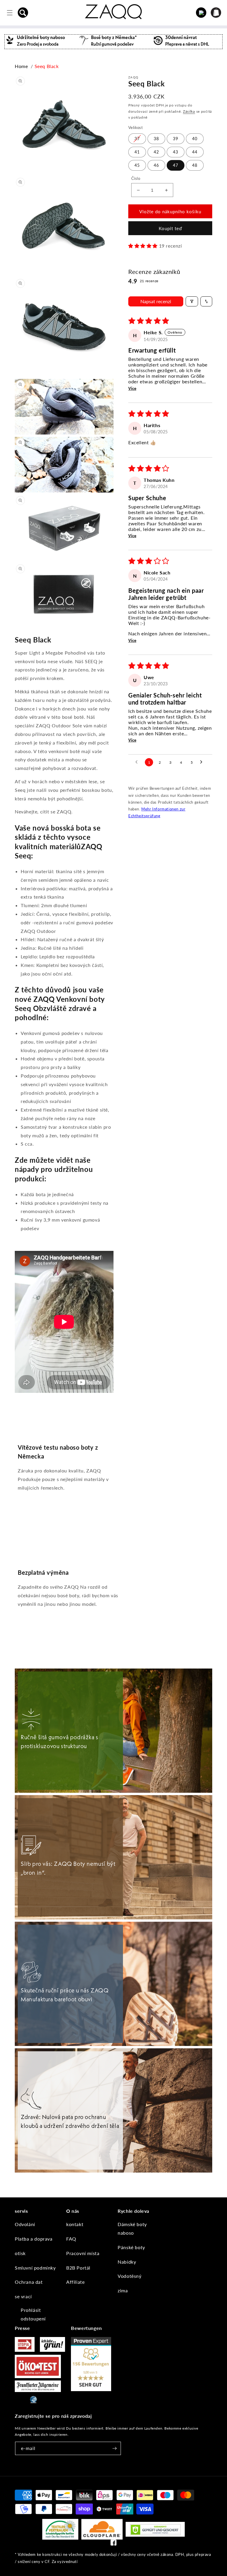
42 (156, 152)
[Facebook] (113, 2544)
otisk (20, 2253)
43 (176, 152)
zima (123, 2290)
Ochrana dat (29, 2282)
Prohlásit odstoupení (33, 2314)
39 (176, 139)
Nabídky (127, 2262)
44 (195, 152)
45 (137, 165)
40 (195, 139)
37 (137, 139)
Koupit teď (170, 228)
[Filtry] (192, 301)
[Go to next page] (203, 762)
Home (21, 66)
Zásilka (189, 111)
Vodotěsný (129, 2276)
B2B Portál (78, 2268)
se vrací (23, 2296)
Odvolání (25, 2224)
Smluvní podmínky (35, 2268)
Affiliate (75, 2282)
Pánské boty (131, 2247)
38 (156, 139)
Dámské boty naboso (132, 2228)
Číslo (136, 178)
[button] (23, 13)
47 (176, 165)
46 (156, 165)
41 (137, 152)
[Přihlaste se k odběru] (114, 2448)
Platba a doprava (34, 2239)
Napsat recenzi (156, 301)
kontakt (75, 2224)
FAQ (71, 2239)
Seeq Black (47, 66)
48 (195, 165)
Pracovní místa (83, 2253)
